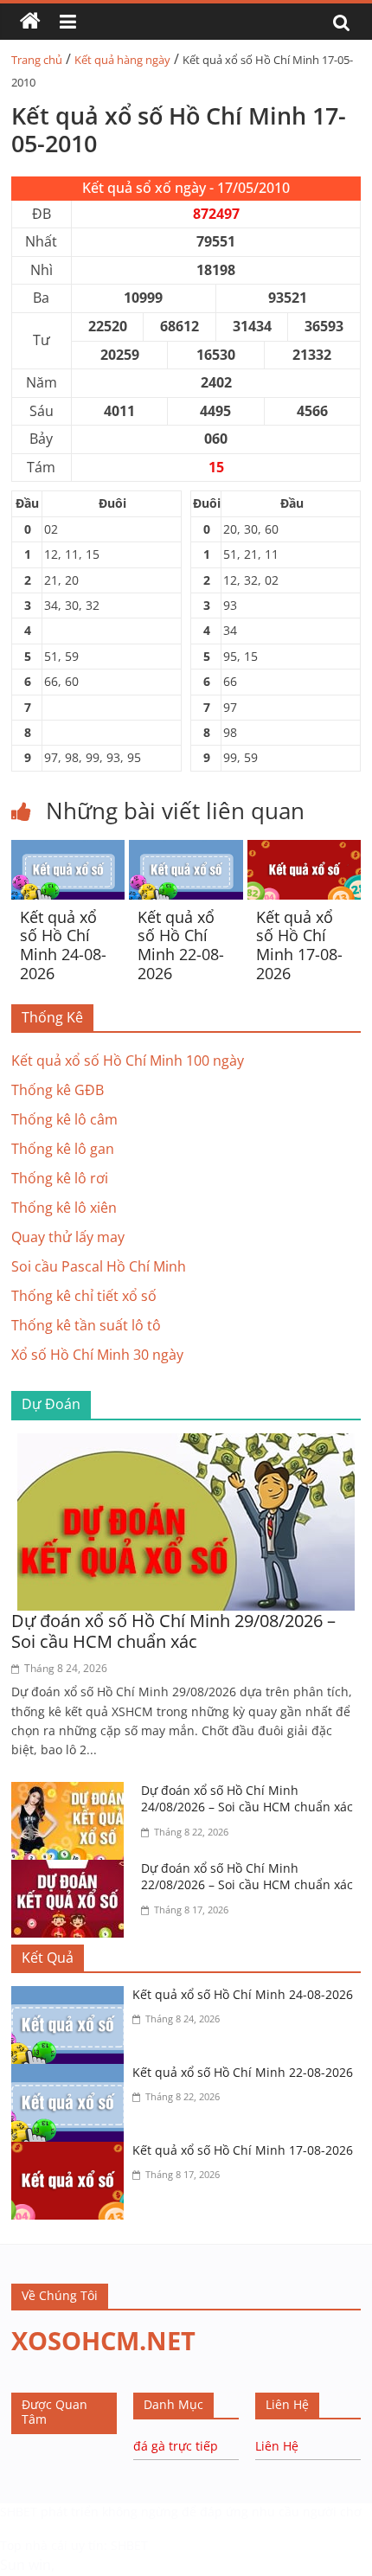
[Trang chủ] (30, 22)
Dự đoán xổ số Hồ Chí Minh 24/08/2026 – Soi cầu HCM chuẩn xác (247, 1799)
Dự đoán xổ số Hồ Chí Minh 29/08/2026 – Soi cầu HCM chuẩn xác (173, 1631)
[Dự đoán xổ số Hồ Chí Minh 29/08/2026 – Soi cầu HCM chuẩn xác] (186, 1444)
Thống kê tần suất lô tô (86, 1325)
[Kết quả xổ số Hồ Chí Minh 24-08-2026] (68, 850)
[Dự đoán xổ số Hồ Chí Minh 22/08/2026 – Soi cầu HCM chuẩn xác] (72, 1870)
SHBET (19, 2512)
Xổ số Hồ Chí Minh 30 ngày (97, 1355)
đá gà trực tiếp (176, 2446)
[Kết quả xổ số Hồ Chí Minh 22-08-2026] (186, 850)
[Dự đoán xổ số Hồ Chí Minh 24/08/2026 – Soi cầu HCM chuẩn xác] (72, 1792)
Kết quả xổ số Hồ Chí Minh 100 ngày (128, 1061)
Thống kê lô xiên (64, 1208)
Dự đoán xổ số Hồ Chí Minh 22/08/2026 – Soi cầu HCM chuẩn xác (247, 1877)
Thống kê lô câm (64, 1119)
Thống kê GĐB (58, 1090)
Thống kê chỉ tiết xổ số (84, 1296)
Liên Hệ (277, 2446)
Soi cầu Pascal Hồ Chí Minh (99, 1266)
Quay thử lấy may (68, 1237)
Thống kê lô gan (63, 1149)
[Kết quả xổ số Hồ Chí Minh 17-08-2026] (304, 850)
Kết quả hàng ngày (122, 60)
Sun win (26, 2565)
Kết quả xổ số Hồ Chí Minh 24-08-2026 (63, 945)
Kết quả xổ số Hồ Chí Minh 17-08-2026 (299, 945)
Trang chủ (37, 60)
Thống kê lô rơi (60, 1178)
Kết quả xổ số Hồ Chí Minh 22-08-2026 (181, 945)
